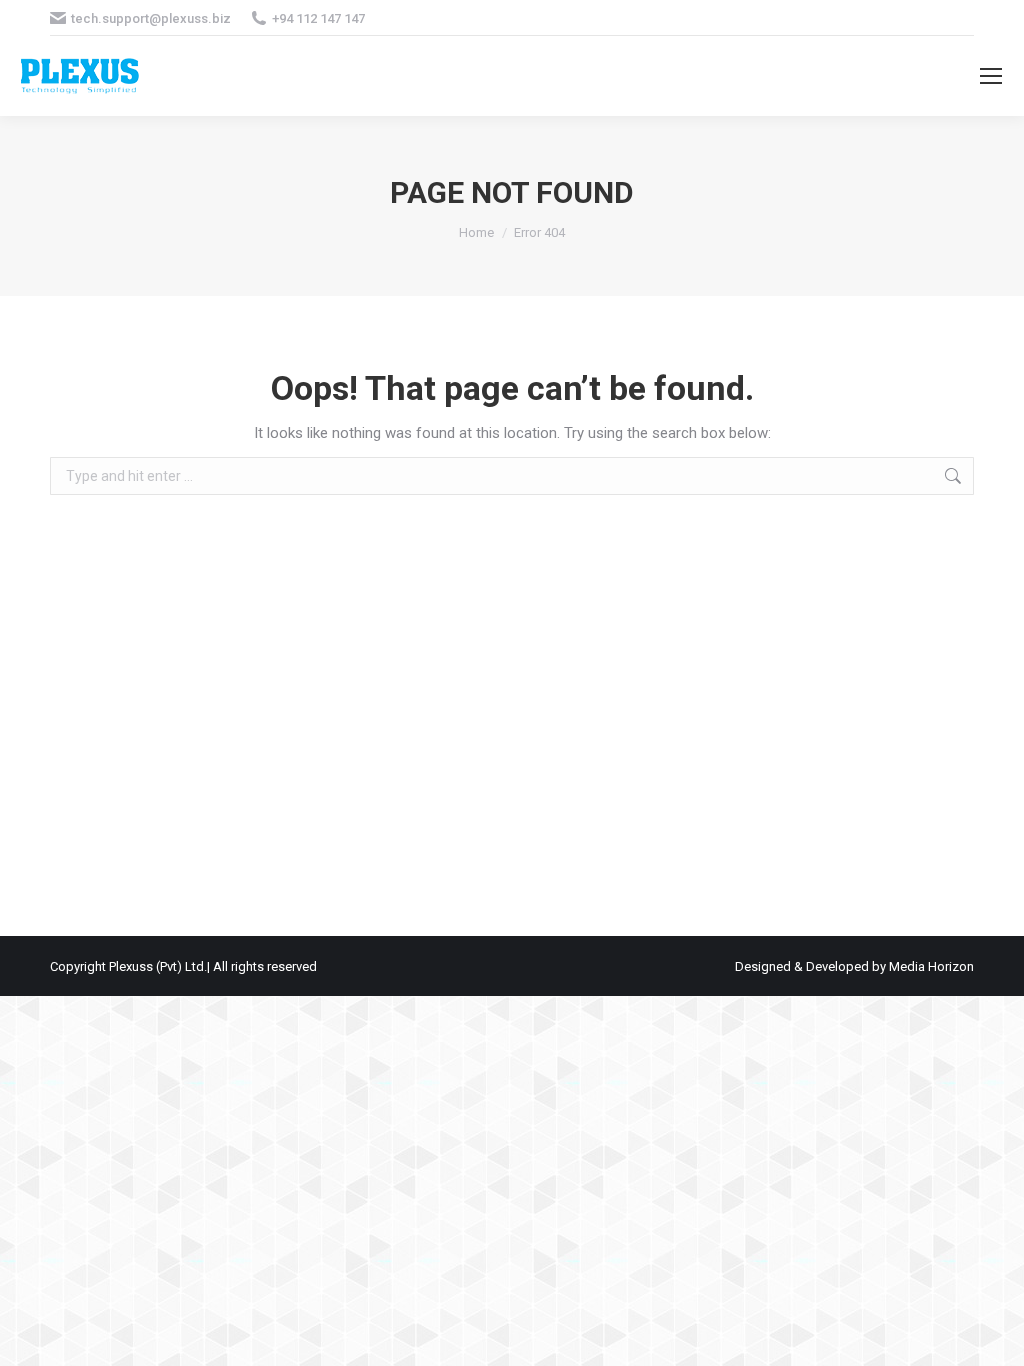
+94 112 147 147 (318, 18)
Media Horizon (931, 966)
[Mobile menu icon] (991, 76)
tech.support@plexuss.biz (151, 18)
